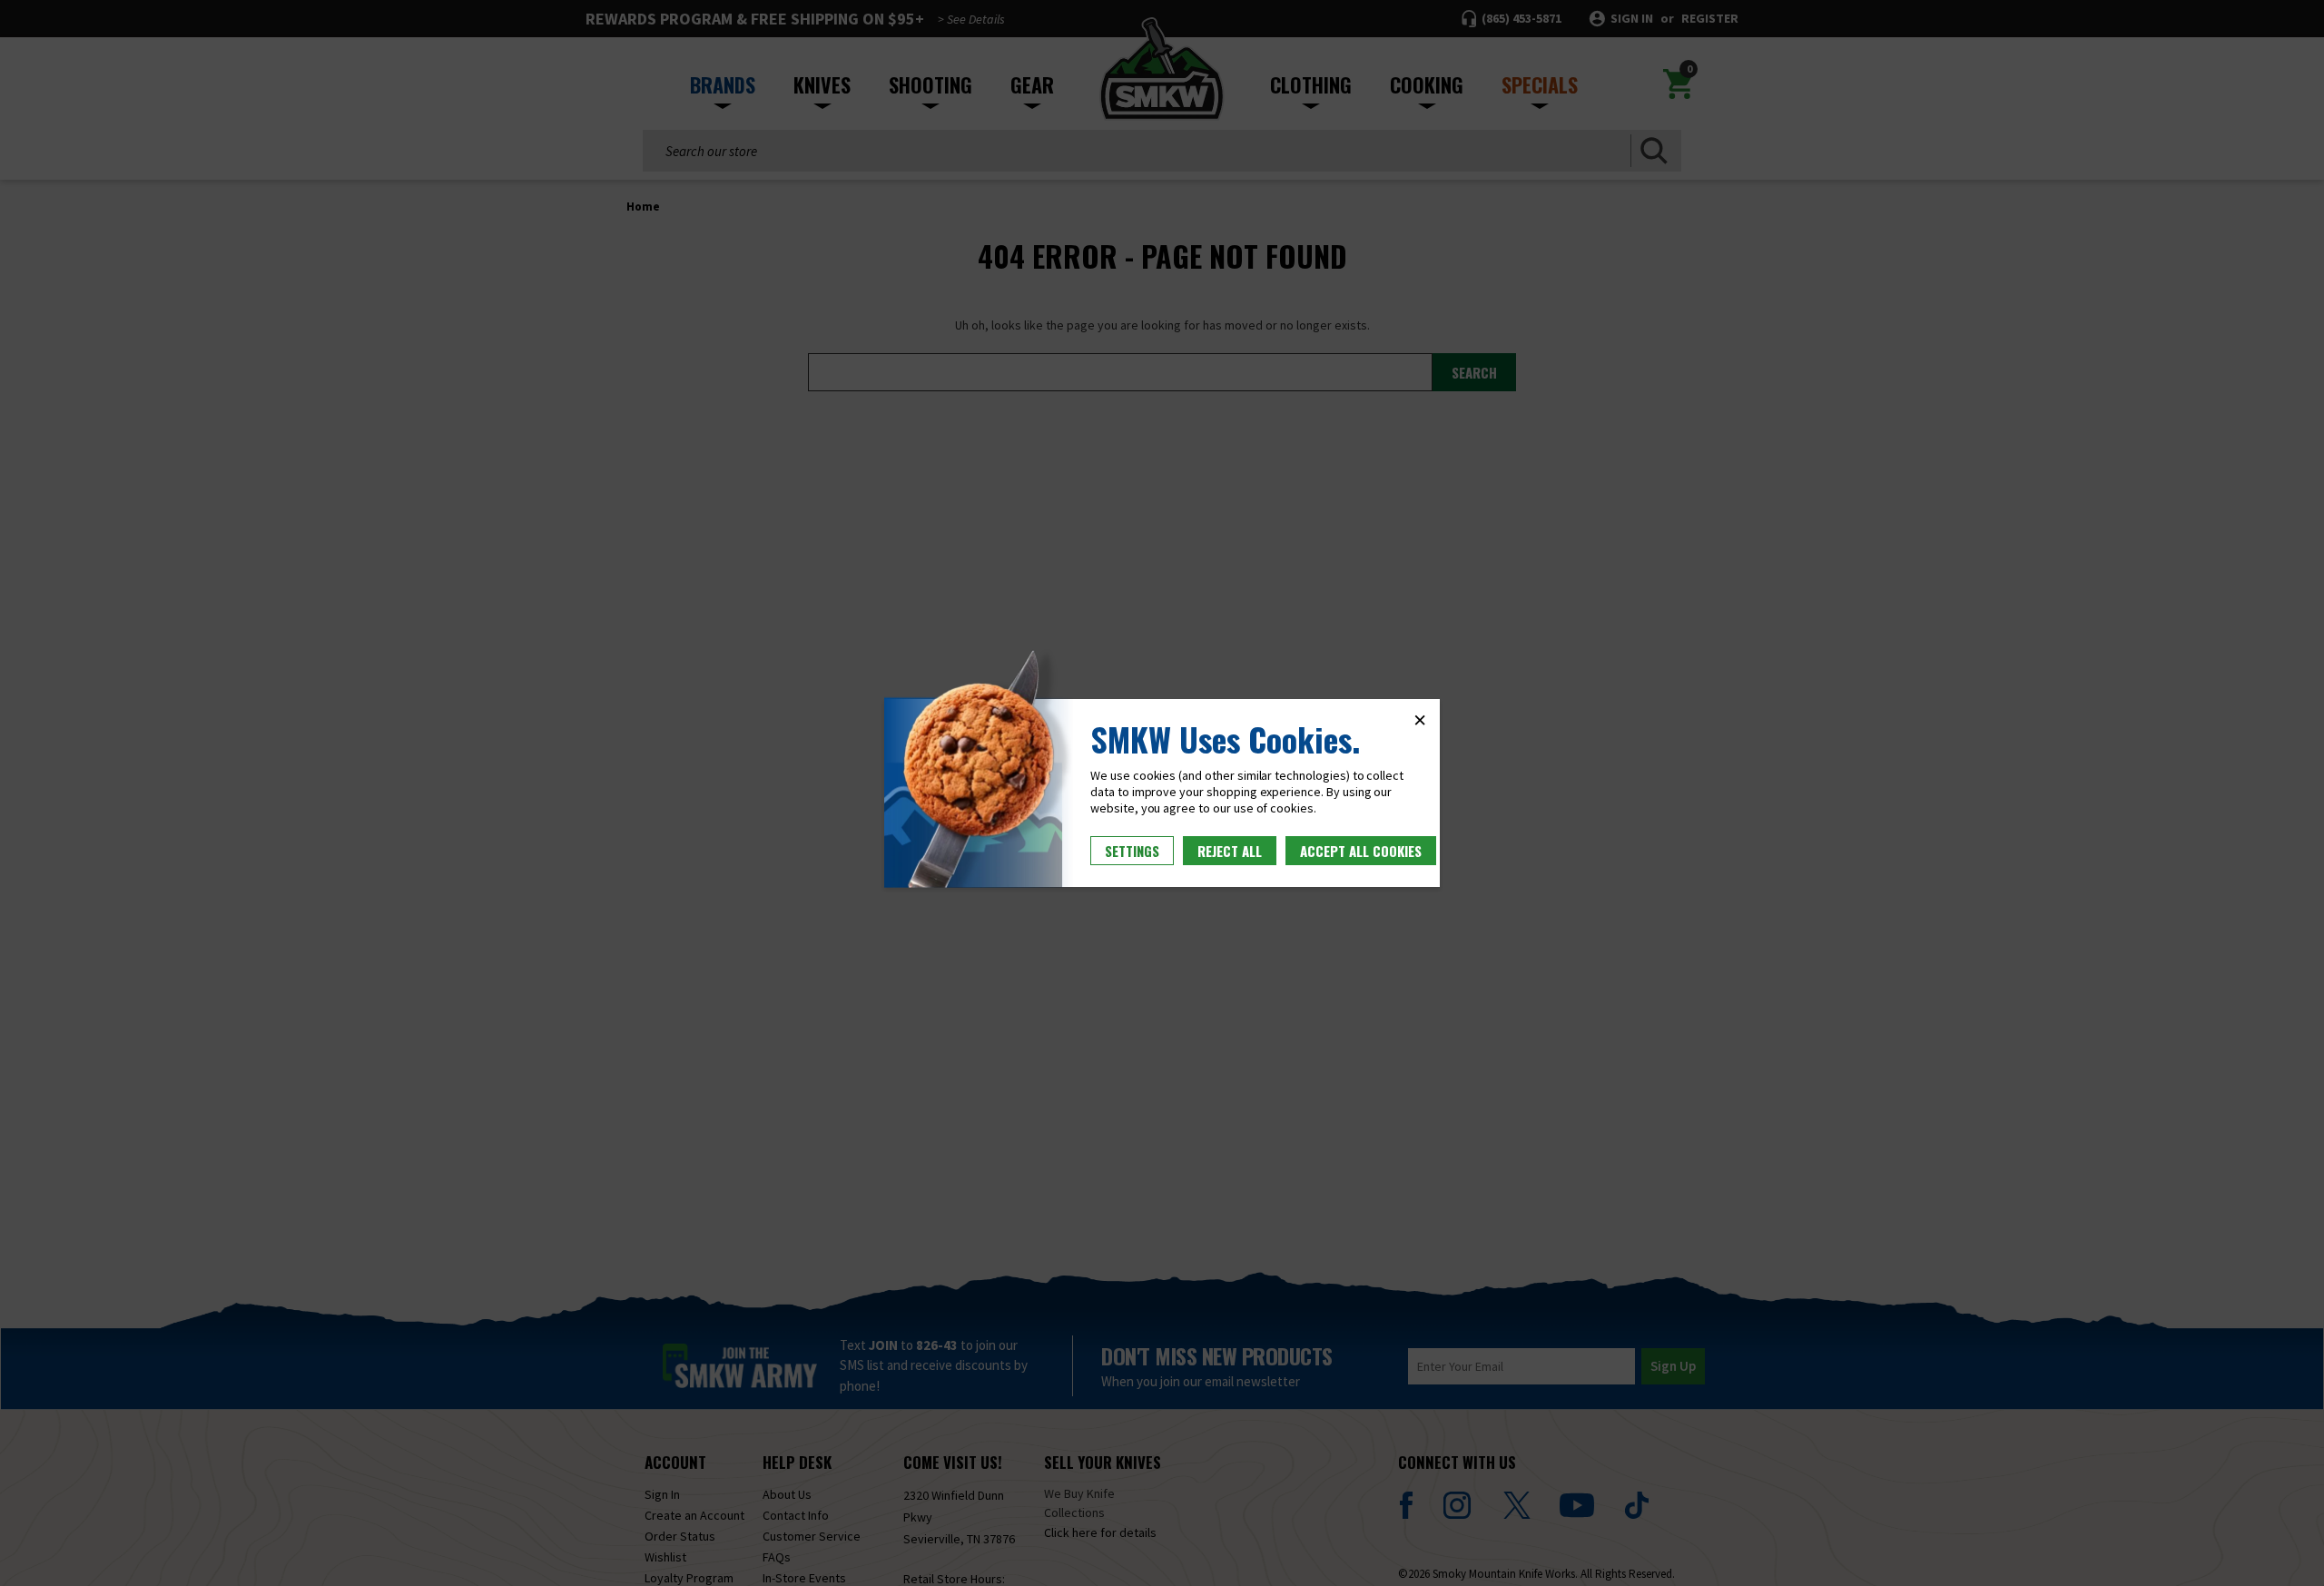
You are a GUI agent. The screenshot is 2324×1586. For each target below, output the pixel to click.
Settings (1132, 851)
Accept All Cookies (1361, 851)
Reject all (1230, 851)
